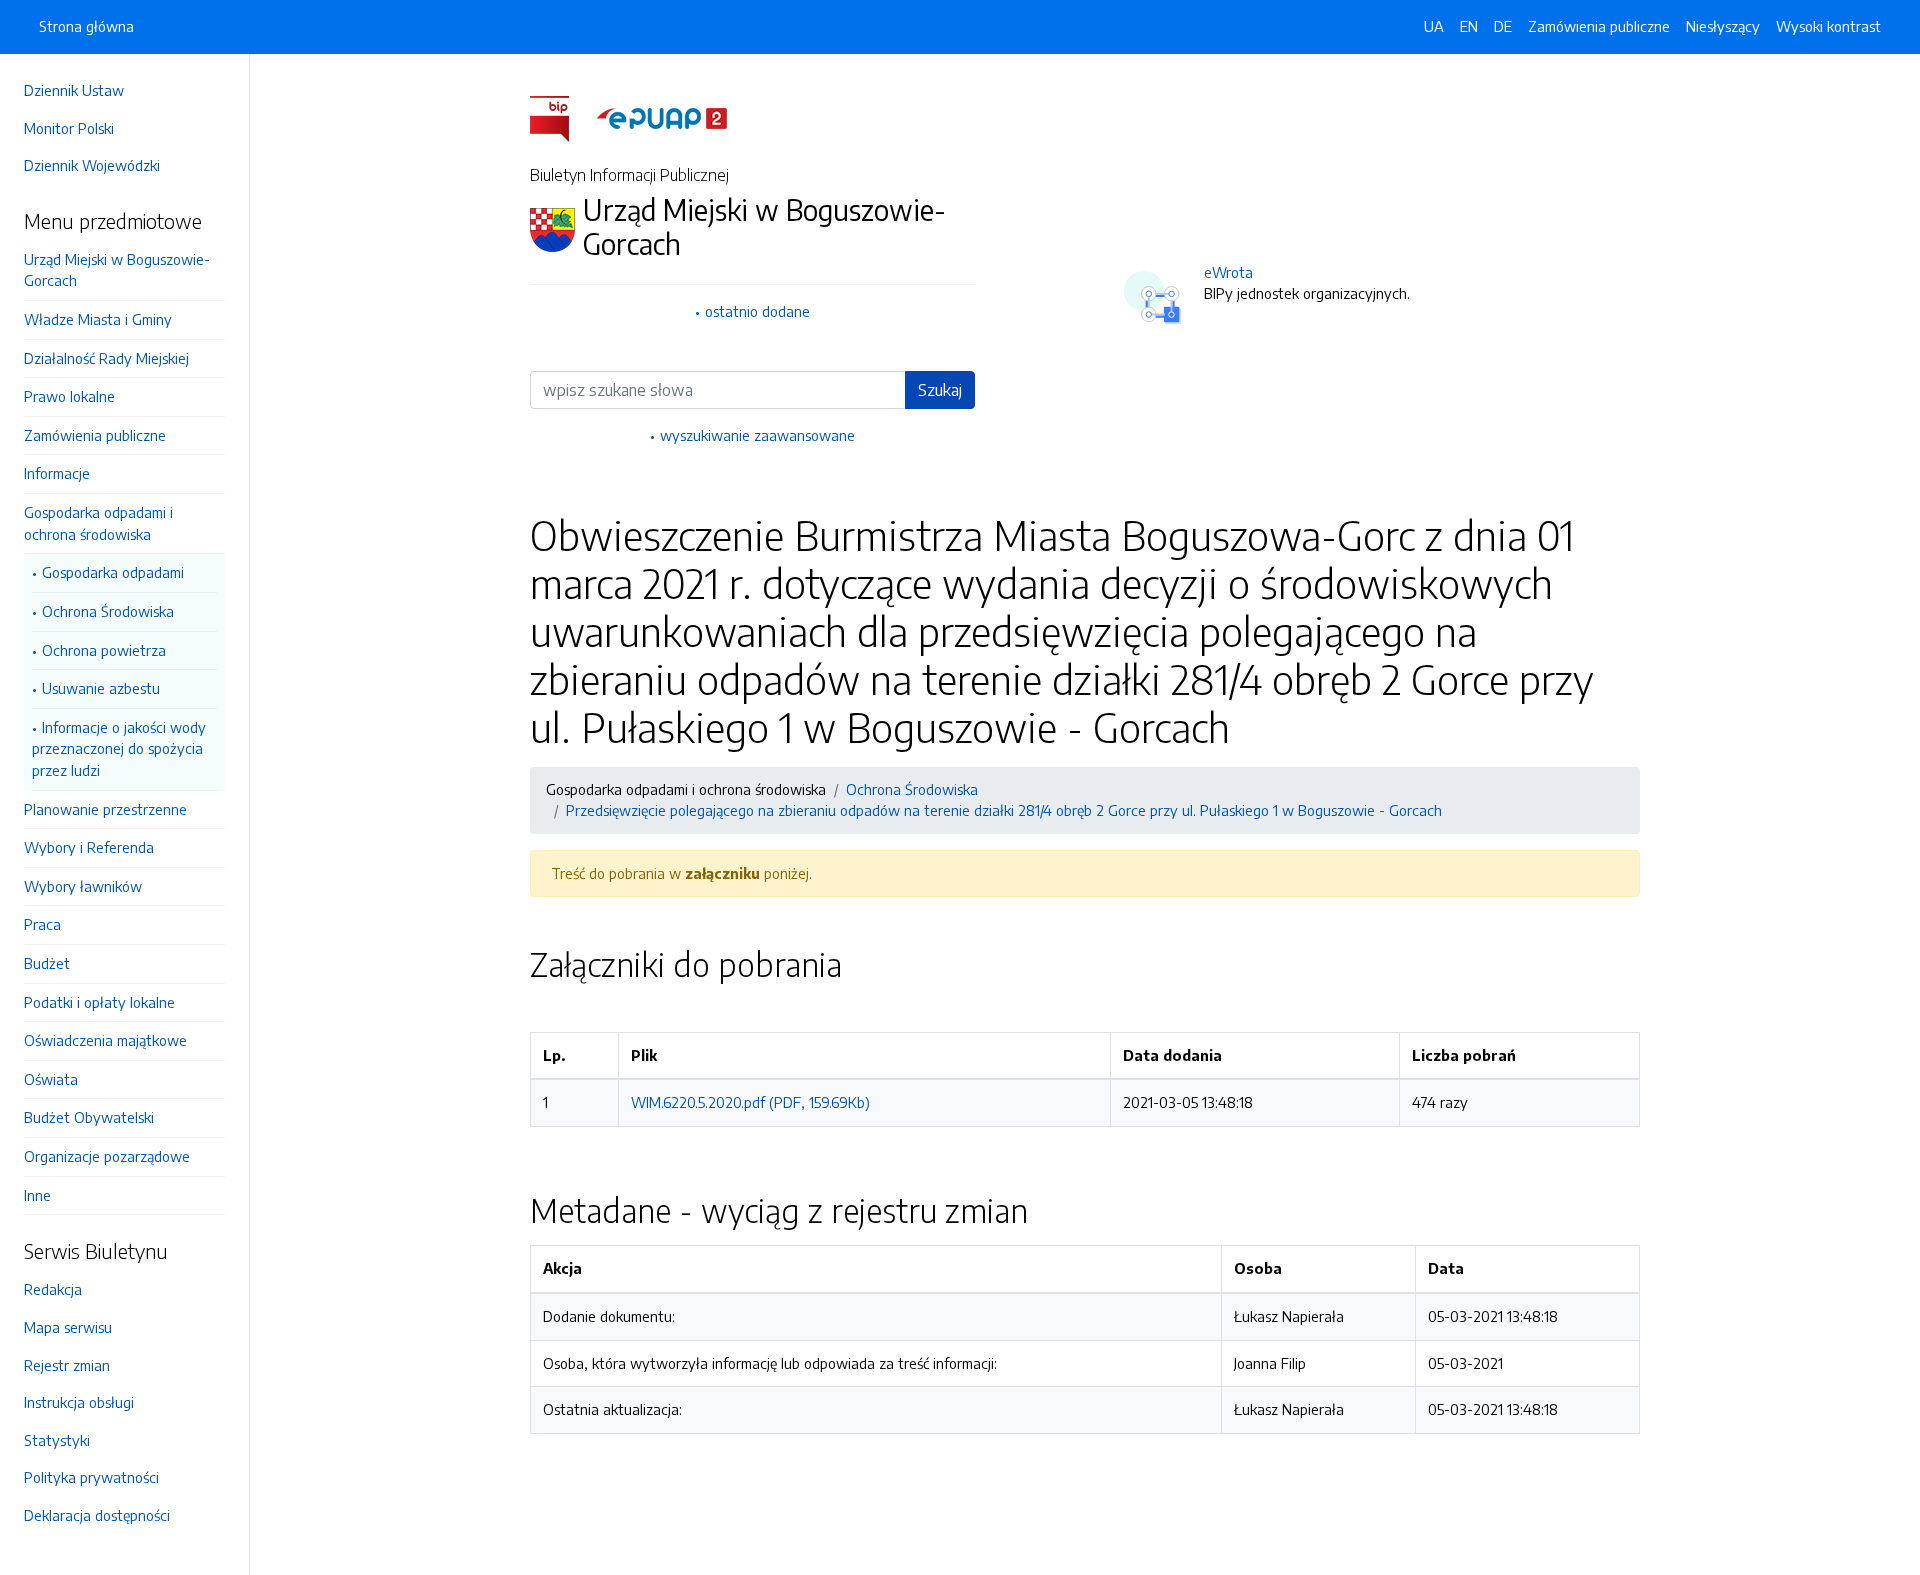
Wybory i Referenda (89, 847)
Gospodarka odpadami (113, 572)
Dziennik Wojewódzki (92, 165)
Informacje (57, 473)
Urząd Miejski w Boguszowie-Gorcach (117, 270)
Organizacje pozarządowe (107, 1156)
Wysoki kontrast (1828, 26)
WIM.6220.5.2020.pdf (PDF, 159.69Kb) (750, 1102)
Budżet (47, 963)
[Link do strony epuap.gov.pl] (662, 117)
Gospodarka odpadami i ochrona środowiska (98, 523)
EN (1469, 26)
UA (1434, 26)
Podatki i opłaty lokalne (99, 1002)
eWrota (1228, 272)
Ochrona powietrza (104, 650)
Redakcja (53, 1289)
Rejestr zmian (67, 1365)
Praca (42, 924)
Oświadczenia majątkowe (105, 1040)
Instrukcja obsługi (79, 1402)
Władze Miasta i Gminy (98, 319)
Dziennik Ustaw (74, 90)
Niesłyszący (1723, 26)
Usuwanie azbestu (101, 688)
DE (1503, 26)
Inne (37, 1195)
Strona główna (86, 26)
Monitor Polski (69, 128)
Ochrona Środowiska (108, 611)
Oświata (51, 1079)
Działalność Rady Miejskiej (106, 358)
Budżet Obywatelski (89, 1117)
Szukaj (940, 390)
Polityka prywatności (91, 1477)
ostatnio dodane (757, 311)
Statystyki (57, 1440)
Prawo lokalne (69, 396)
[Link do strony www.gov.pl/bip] (561, 117)
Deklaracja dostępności (97, 1515)
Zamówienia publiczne (95, 435)
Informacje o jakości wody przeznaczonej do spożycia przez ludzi (119, 748)
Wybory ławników (83, 886)
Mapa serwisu (68, 1327)
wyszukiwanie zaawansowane (757, 435)
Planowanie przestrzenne (105, 809)
